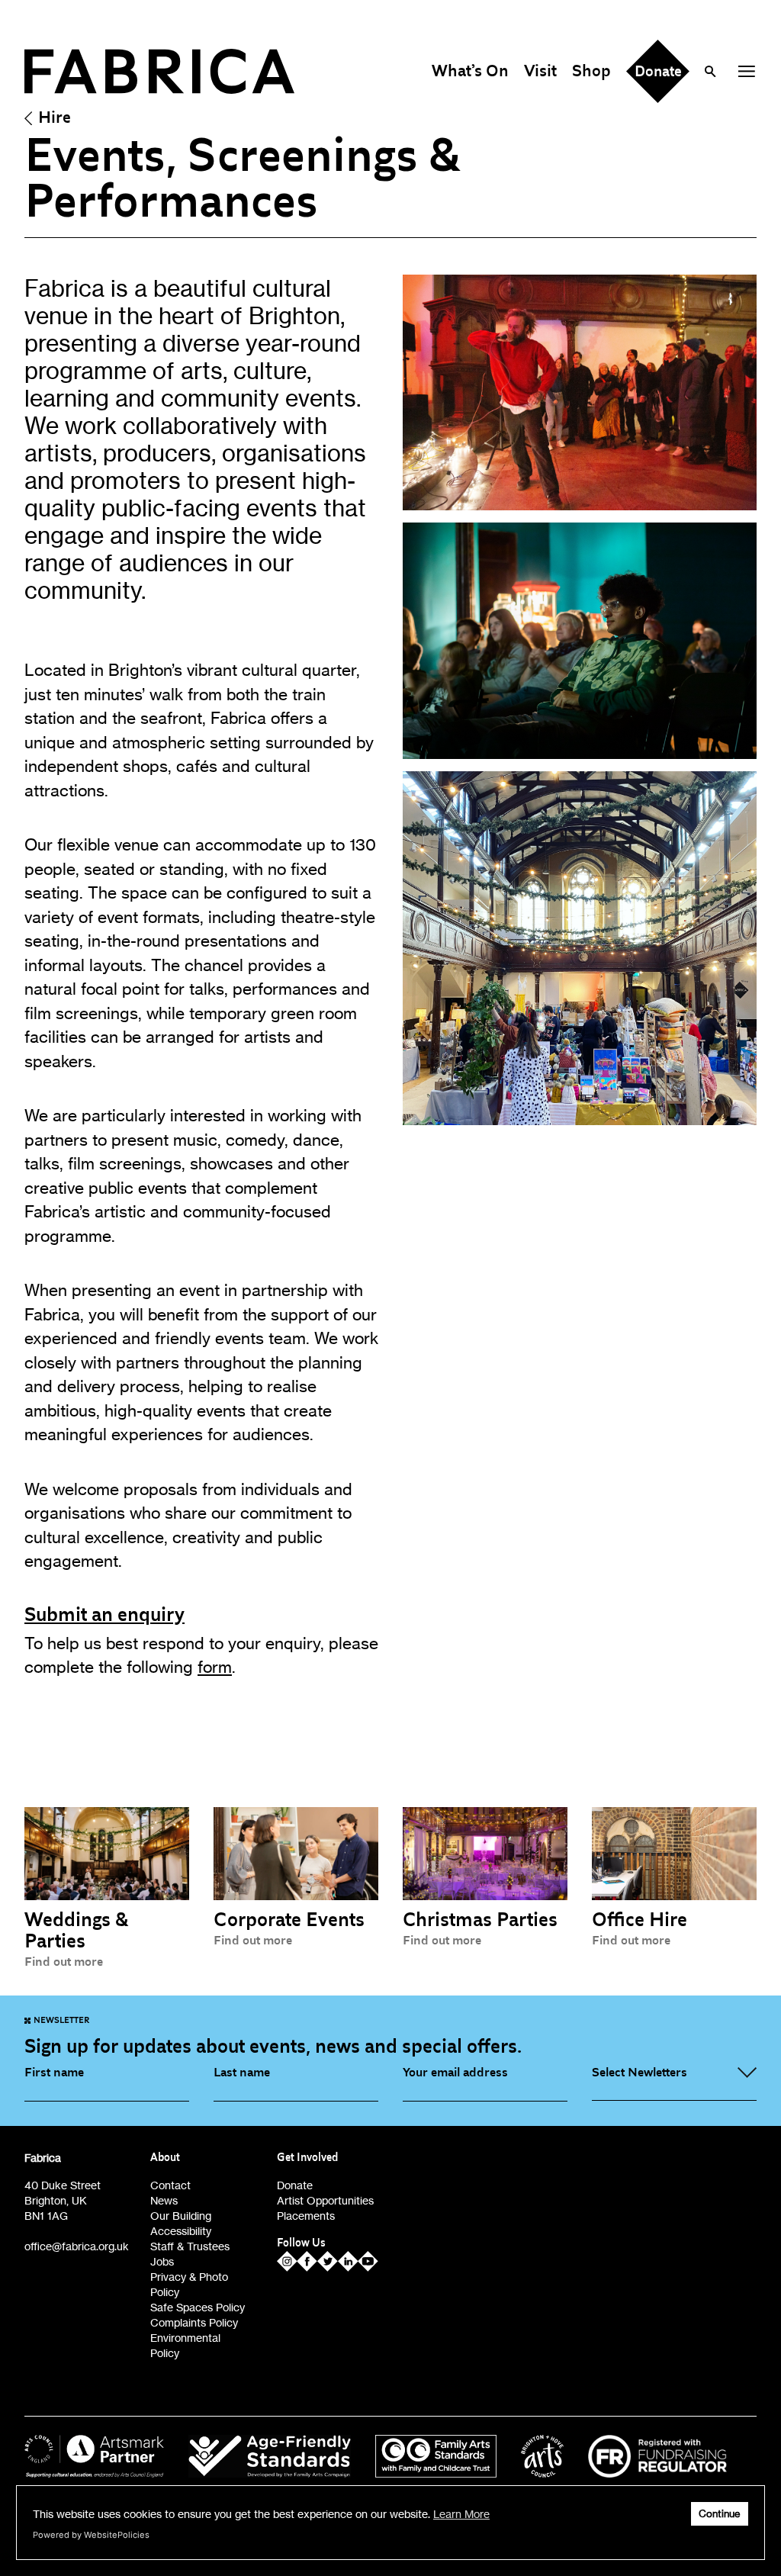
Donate (295, 2185)
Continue (720, 2514)
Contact (170, 2185)
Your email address (455, 2073)
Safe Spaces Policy (198, 2307)
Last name (242, 2073)
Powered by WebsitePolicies (91, 2535)
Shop (591, 71)
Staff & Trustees (190, 2246)
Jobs (162, 2261)
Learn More (461, 2514)
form (215, 1667)
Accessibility (181, 2231)
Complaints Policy (194, 2322)
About (165, 2158)
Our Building (181, 2216)
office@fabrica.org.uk (77, 2246)
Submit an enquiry (104, 1615)
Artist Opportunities (325, 2200)
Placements (306, 2216)
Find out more (64, 1962)
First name (54, 2073)
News (164, 2200)
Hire (55, 117)
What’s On (470, 71)
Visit (540, 71)
